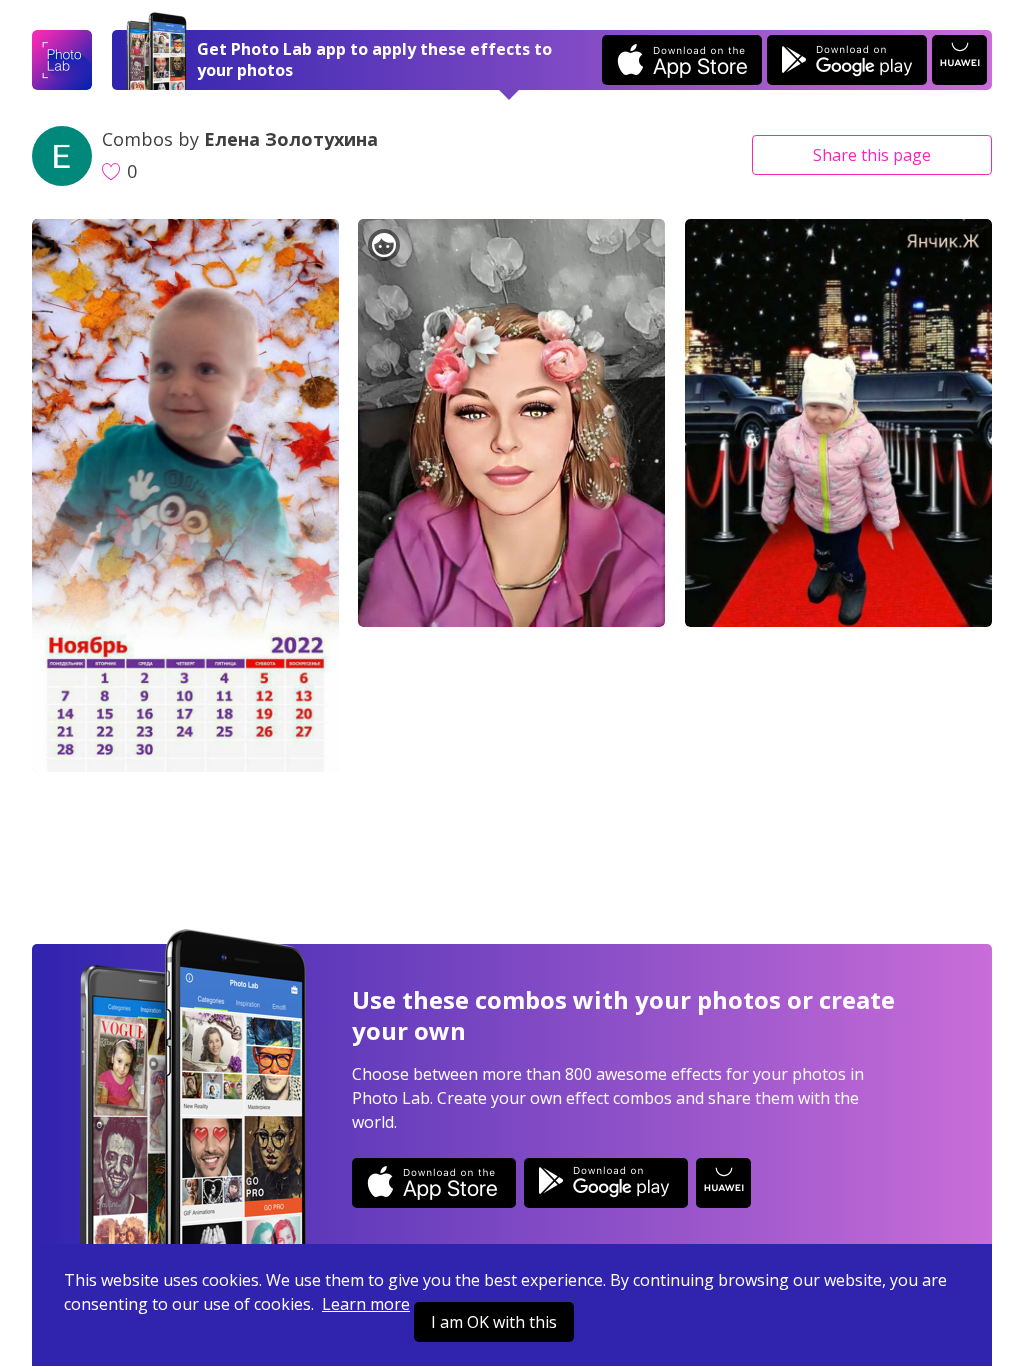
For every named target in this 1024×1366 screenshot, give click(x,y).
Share (872, 155)
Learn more (366, 1304)
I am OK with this (494, 1322)
